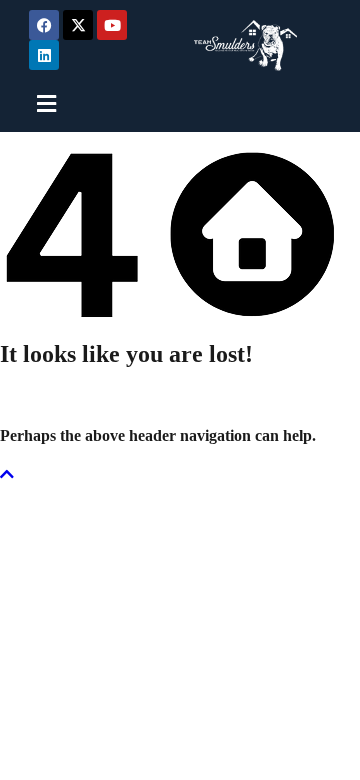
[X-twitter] (78, 25)
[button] (59, 103)
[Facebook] (44, 25)
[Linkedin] (44, 55)
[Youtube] (112, 25)
